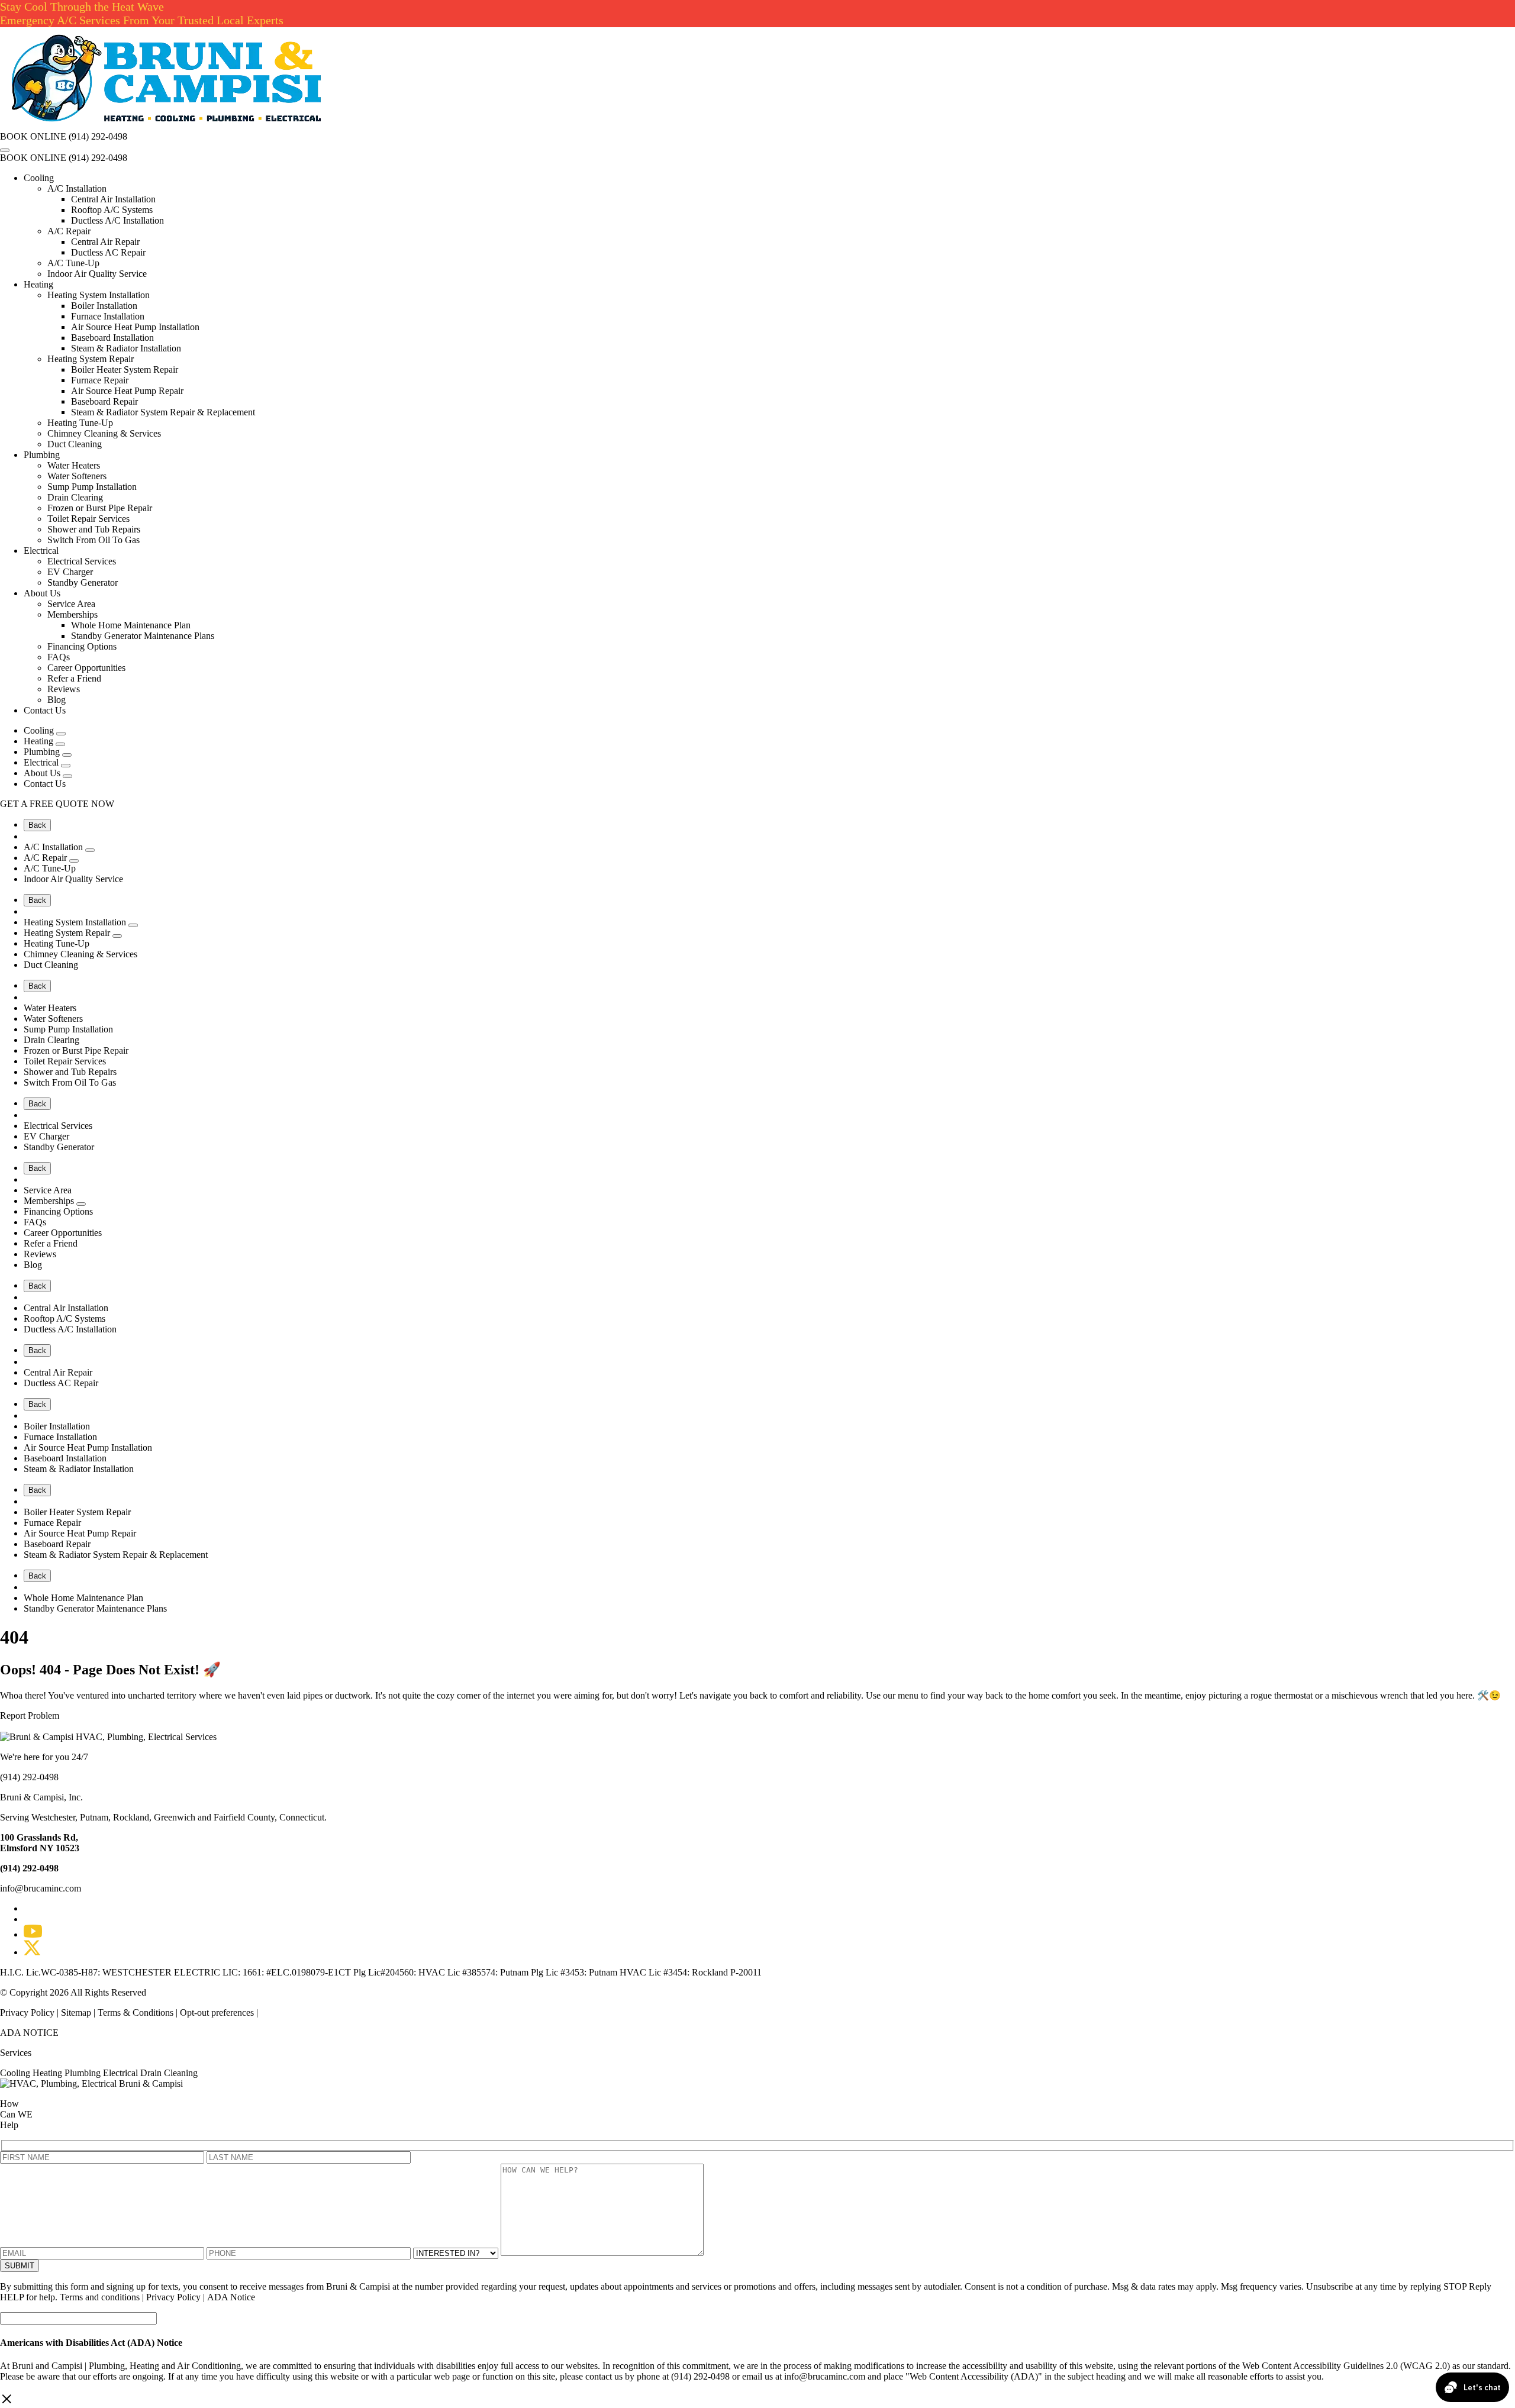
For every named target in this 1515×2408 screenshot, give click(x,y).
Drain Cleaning (169, 2073)
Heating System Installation (99, 295)
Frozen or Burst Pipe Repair (100, 508)
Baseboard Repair (104, 401)
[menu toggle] (5, 150)
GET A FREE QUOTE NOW (57, 804)
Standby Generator (83, 582)
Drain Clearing (75, 497)
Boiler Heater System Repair (125, 369)
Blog (57, 700)
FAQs (59, 657)
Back (37, 825)
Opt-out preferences (217, 2012)
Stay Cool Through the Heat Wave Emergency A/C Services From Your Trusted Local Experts (142, 13)
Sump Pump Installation (92, 487)
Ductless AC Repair (108, 252)
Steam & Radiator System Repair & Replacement (163, 412)
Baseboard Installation (112, 338)
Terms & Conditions (136, 2012)
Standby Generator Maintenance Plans (143, 636)
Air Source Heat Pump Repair (127, 391)
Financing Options (82, 646)
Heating (38, 284)
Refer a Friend (74, 678)
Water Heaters (74, 465)
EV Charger (70, 572)
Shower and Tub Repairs (94, 529)
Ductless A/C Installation (117, 220)
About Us (42, 593)
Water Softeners (77, 476)
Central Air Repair (105, 242)
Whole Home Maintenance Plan (131, 625)
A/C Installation (77, 188)
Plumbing (42, 455)
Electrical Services (82, 561)
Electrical (41, 551)
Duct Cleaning (75, 444)
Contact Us (45, 710)
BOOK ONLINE (33, 136)
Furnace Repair (100, 380)
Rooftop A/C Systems (112, 210)
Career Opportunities (86, 668)
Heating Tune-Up (80, 423)
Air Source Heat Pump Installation (135, 327)
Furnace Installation (108, 316)
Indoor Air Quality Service (97, 274)
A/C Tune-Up (73, 263)
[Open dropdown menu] (61, 734)
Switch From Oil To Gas (94, 540)
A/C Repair (69, 231)
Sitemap (76, 2012)
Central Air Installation (113, 199)
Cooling (39, 178)
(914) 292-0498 (98, 136)
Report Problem (30, 1715)
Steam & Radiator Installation (126, 348)
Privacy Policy (28, 2012)
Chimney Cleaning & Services (104, 433)
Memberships (72, 614)
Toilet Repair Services (88, 519)
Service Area (71, 604)
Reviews (64, 689)
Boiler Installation (104, 306)
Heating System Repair (91, 359)
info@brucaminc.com (41, 1888)
